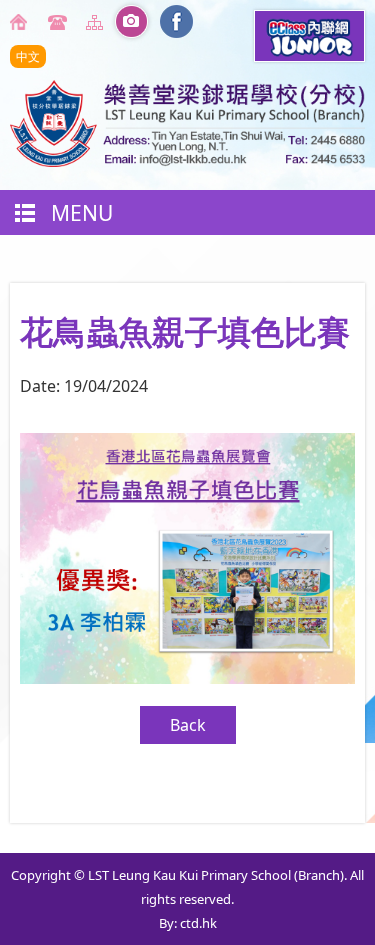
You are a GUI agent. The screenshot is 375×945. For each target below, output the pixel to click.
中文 (28, 56)
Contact (60, 22)
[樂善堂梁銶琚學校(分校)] (187, 161)
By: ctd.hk (188, 923)
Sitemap (98, 22)
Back (188, 725)
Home (22, 22)
